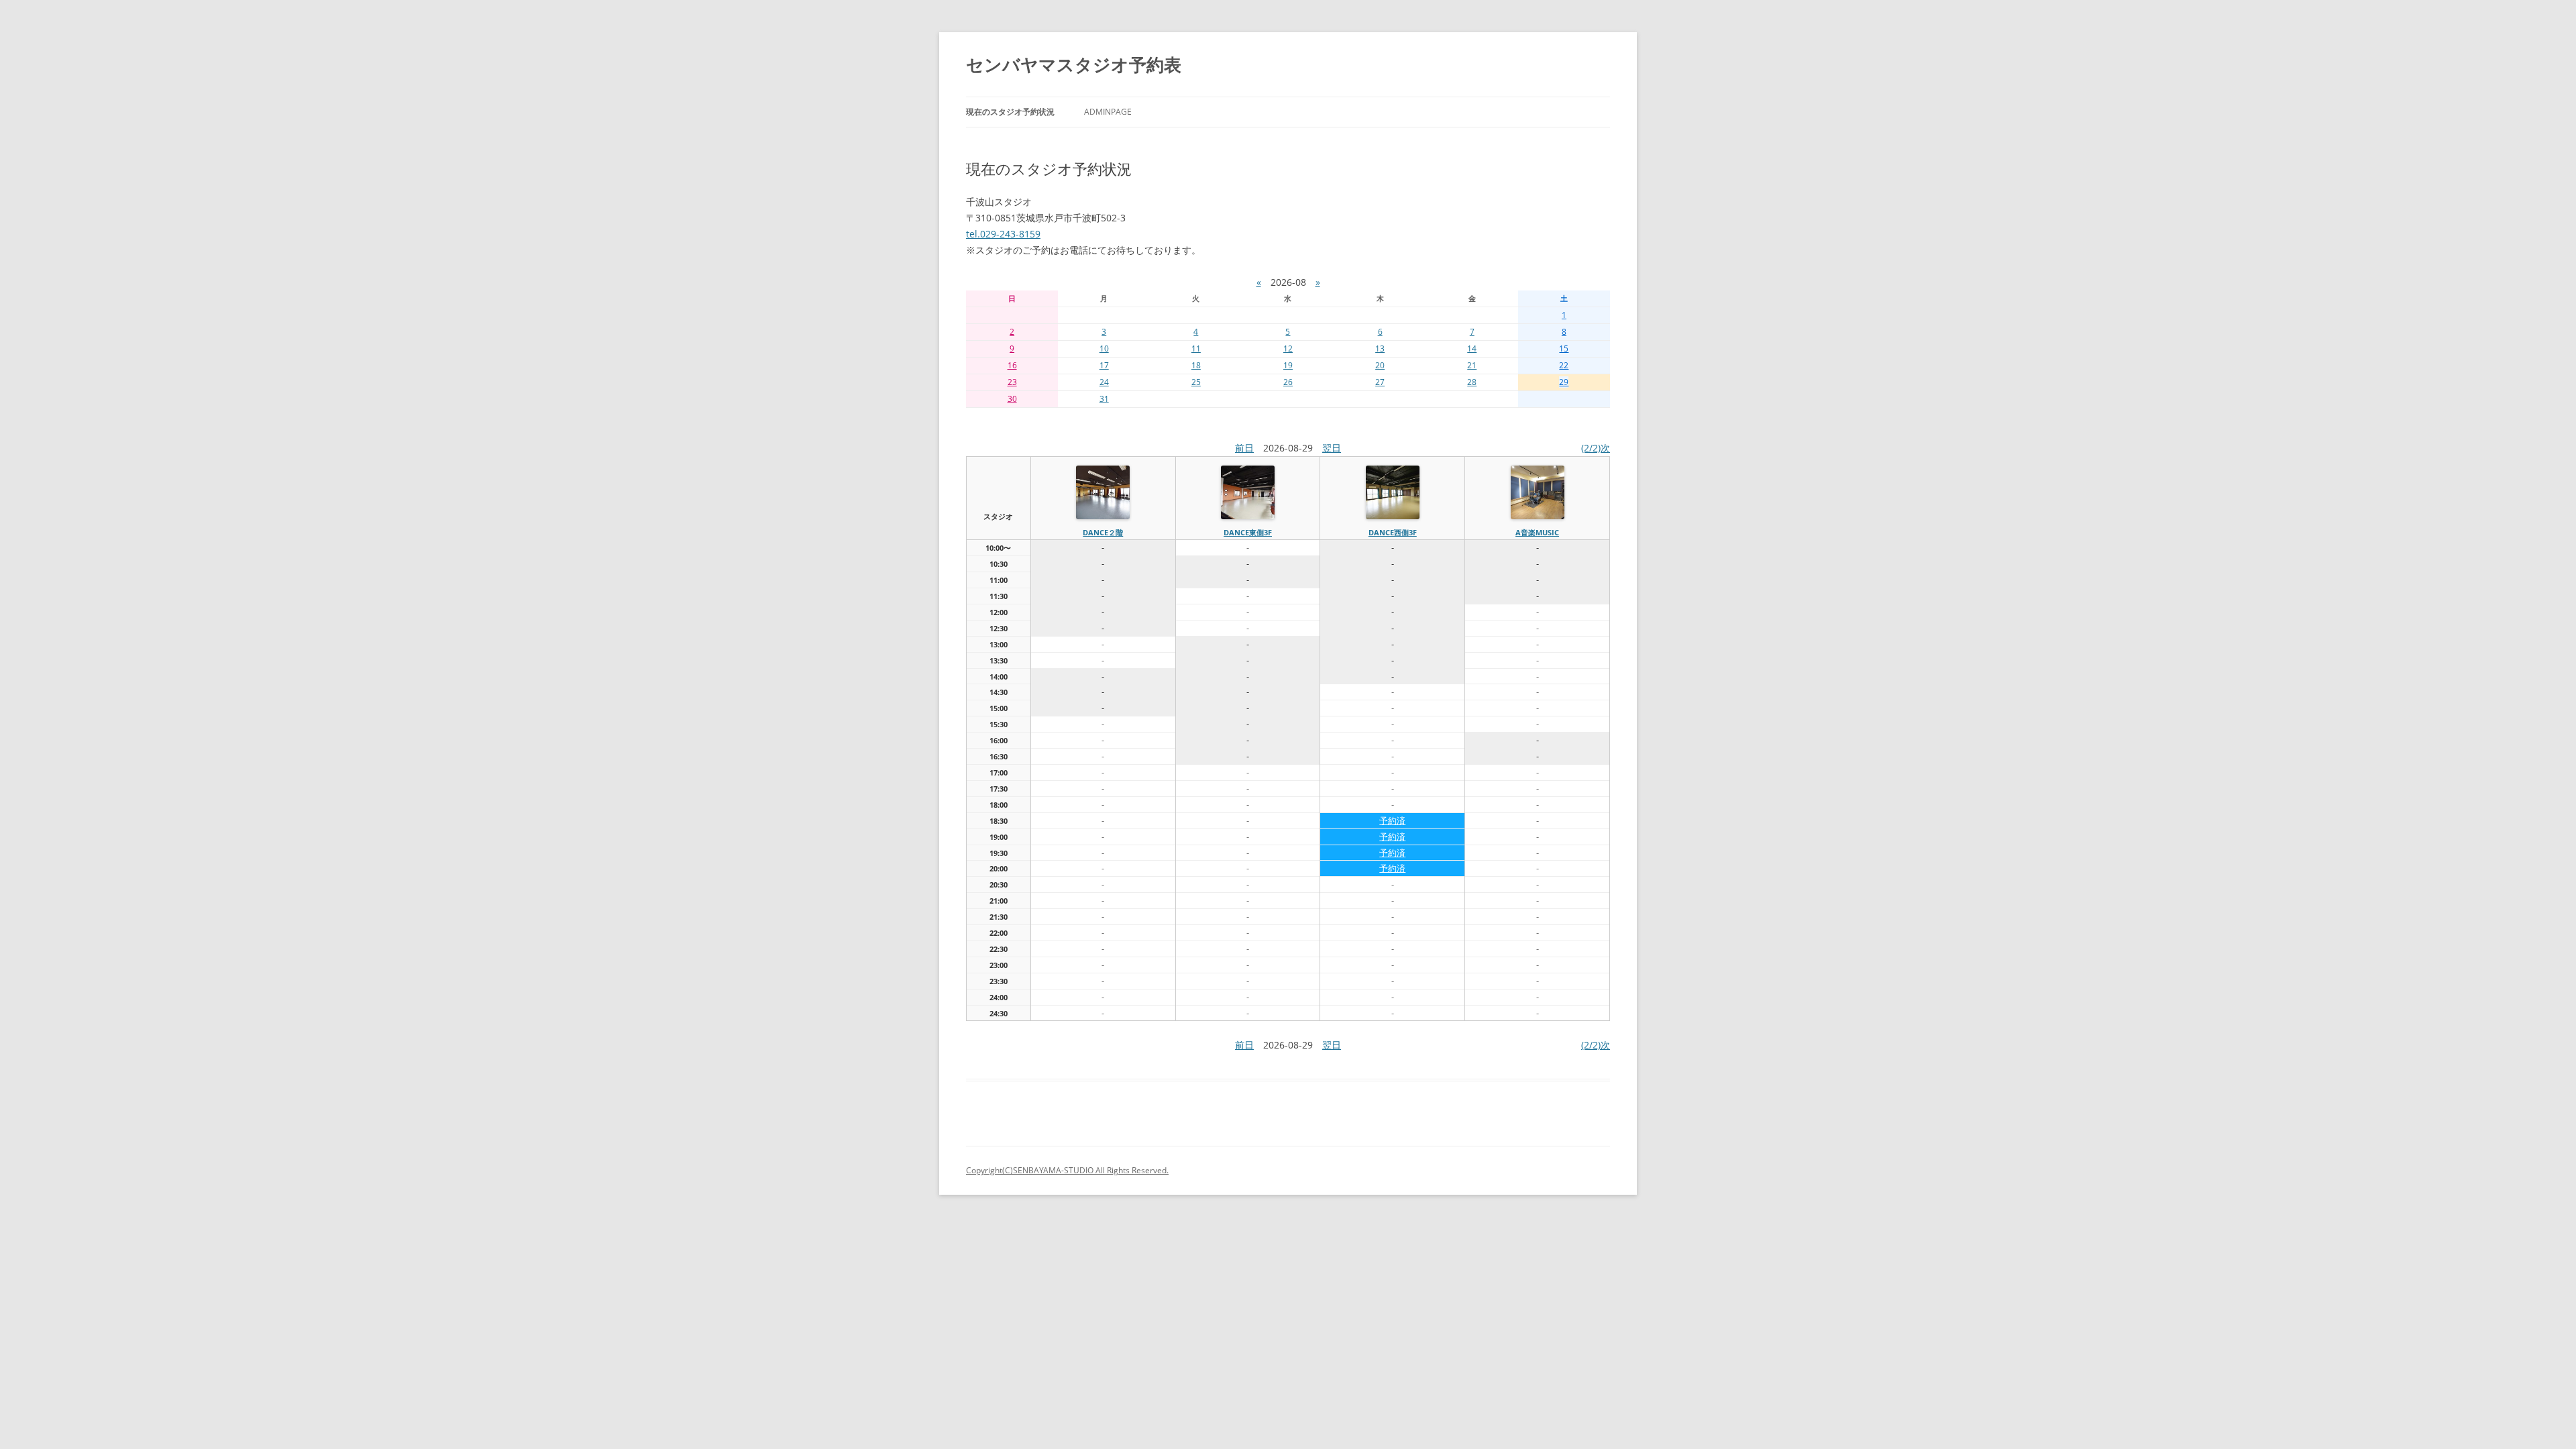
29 (1564, 382)
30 (1012, 399)
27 (1380, 382)
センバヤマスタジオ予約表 (1074, 64)
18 (1196, 365)
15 (1564, 348)
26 (1288, 382)
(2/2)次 (1596, 448)
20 (1380, 365)
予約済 (1392, 820)
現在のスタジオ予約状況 (1010, 112)
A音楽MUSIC (1537, 532)
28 (1472, 382)
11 (1196, 348)
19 (1288, 365)
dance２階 (1103, 532)
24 (1104, 382)
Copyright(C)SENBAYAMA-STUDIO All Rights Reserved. (1067, 1170)
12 (1288, 348)
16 (1012, 365)
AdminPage (1108, 112)
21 (1472, 365)
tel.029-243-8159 (1003, 234)
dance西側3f (1393, 532)
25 (1196, 382)
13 (1380, 348)
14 (1472, 348)
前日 (1244, 448)
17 (1104, 365)
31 (1104, 399)
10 (1104, 348)
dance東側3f (1248, 532)
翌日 (1332, 448)
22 (1564, 365)
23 (1012, 382)
